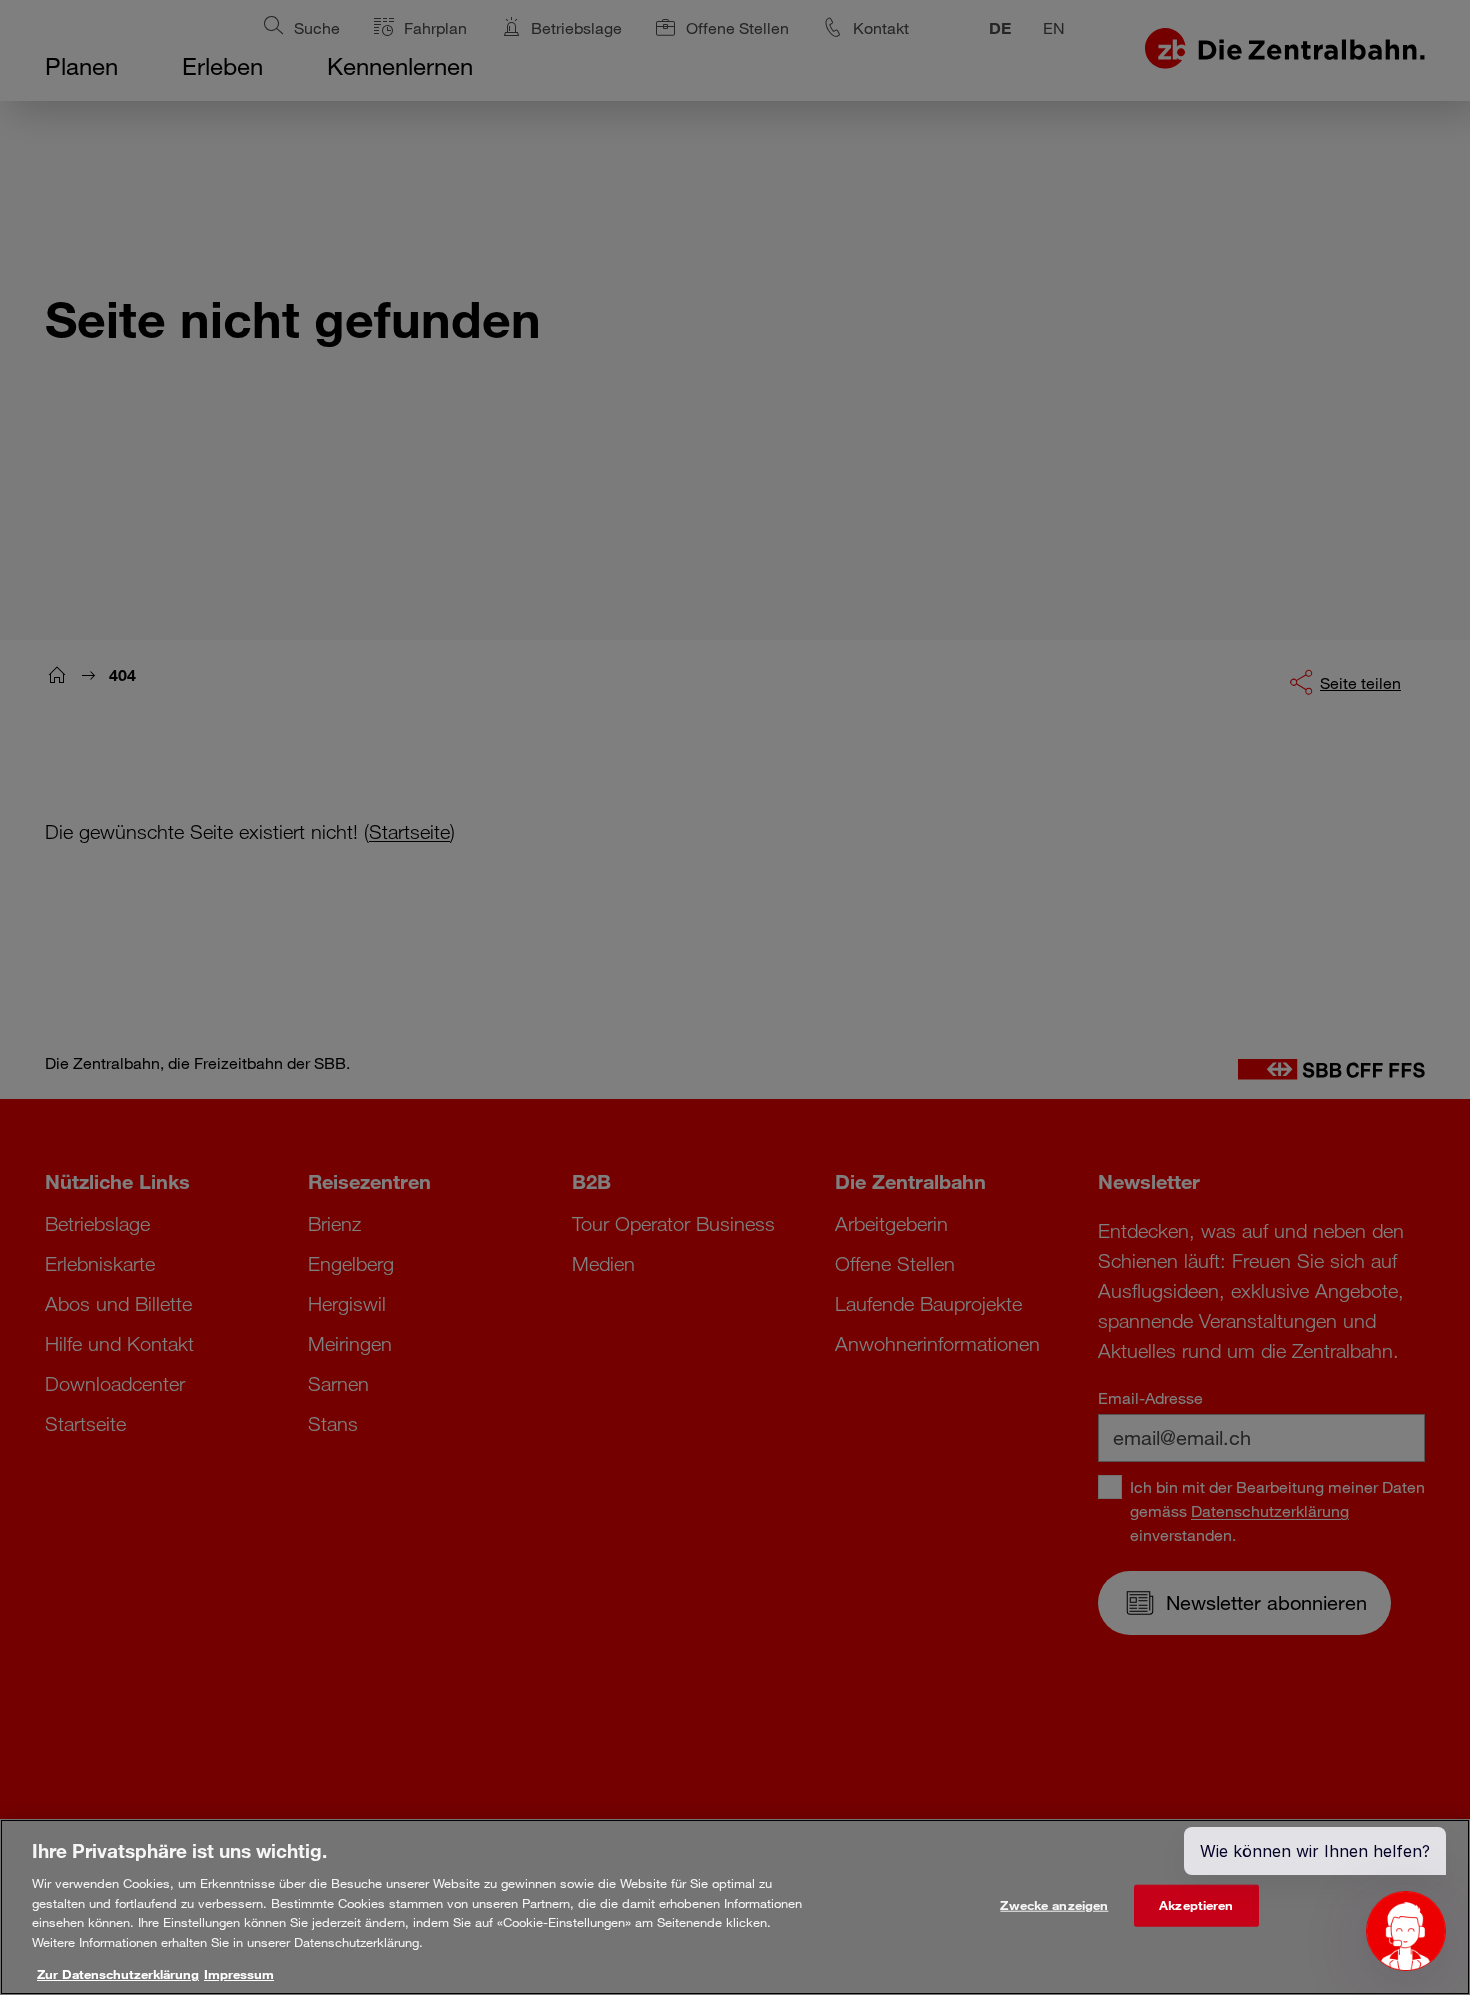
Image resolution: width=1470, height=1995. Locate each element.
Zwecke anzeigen (1054, 1905)
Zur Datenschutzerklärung (118, 1974)
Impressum (239, 1974)
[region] (735, 1907)
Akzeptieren (1196, 1905)
